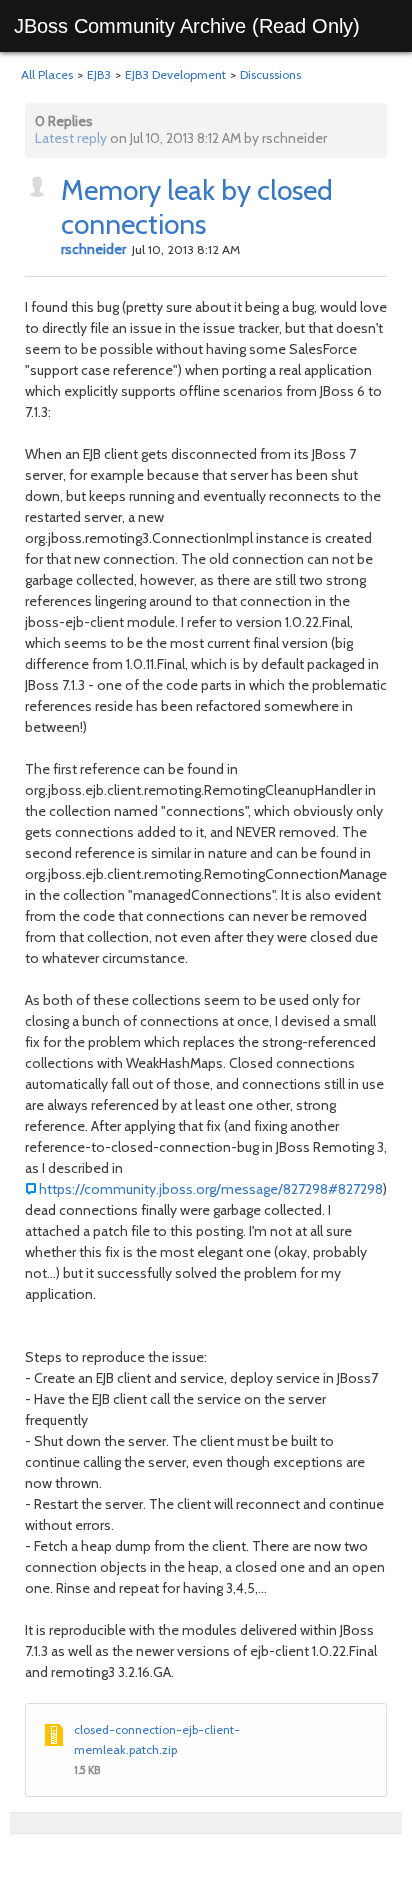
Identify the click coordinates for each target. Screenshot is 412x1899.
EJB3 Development (175, 74)
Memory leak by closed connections (197, 207)
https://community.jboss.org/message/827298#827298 (211, 1189)
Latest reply (71, 138)
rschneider (93, 249)
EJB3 (99, 74)
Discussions (270, 74)
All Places (47, 74)
